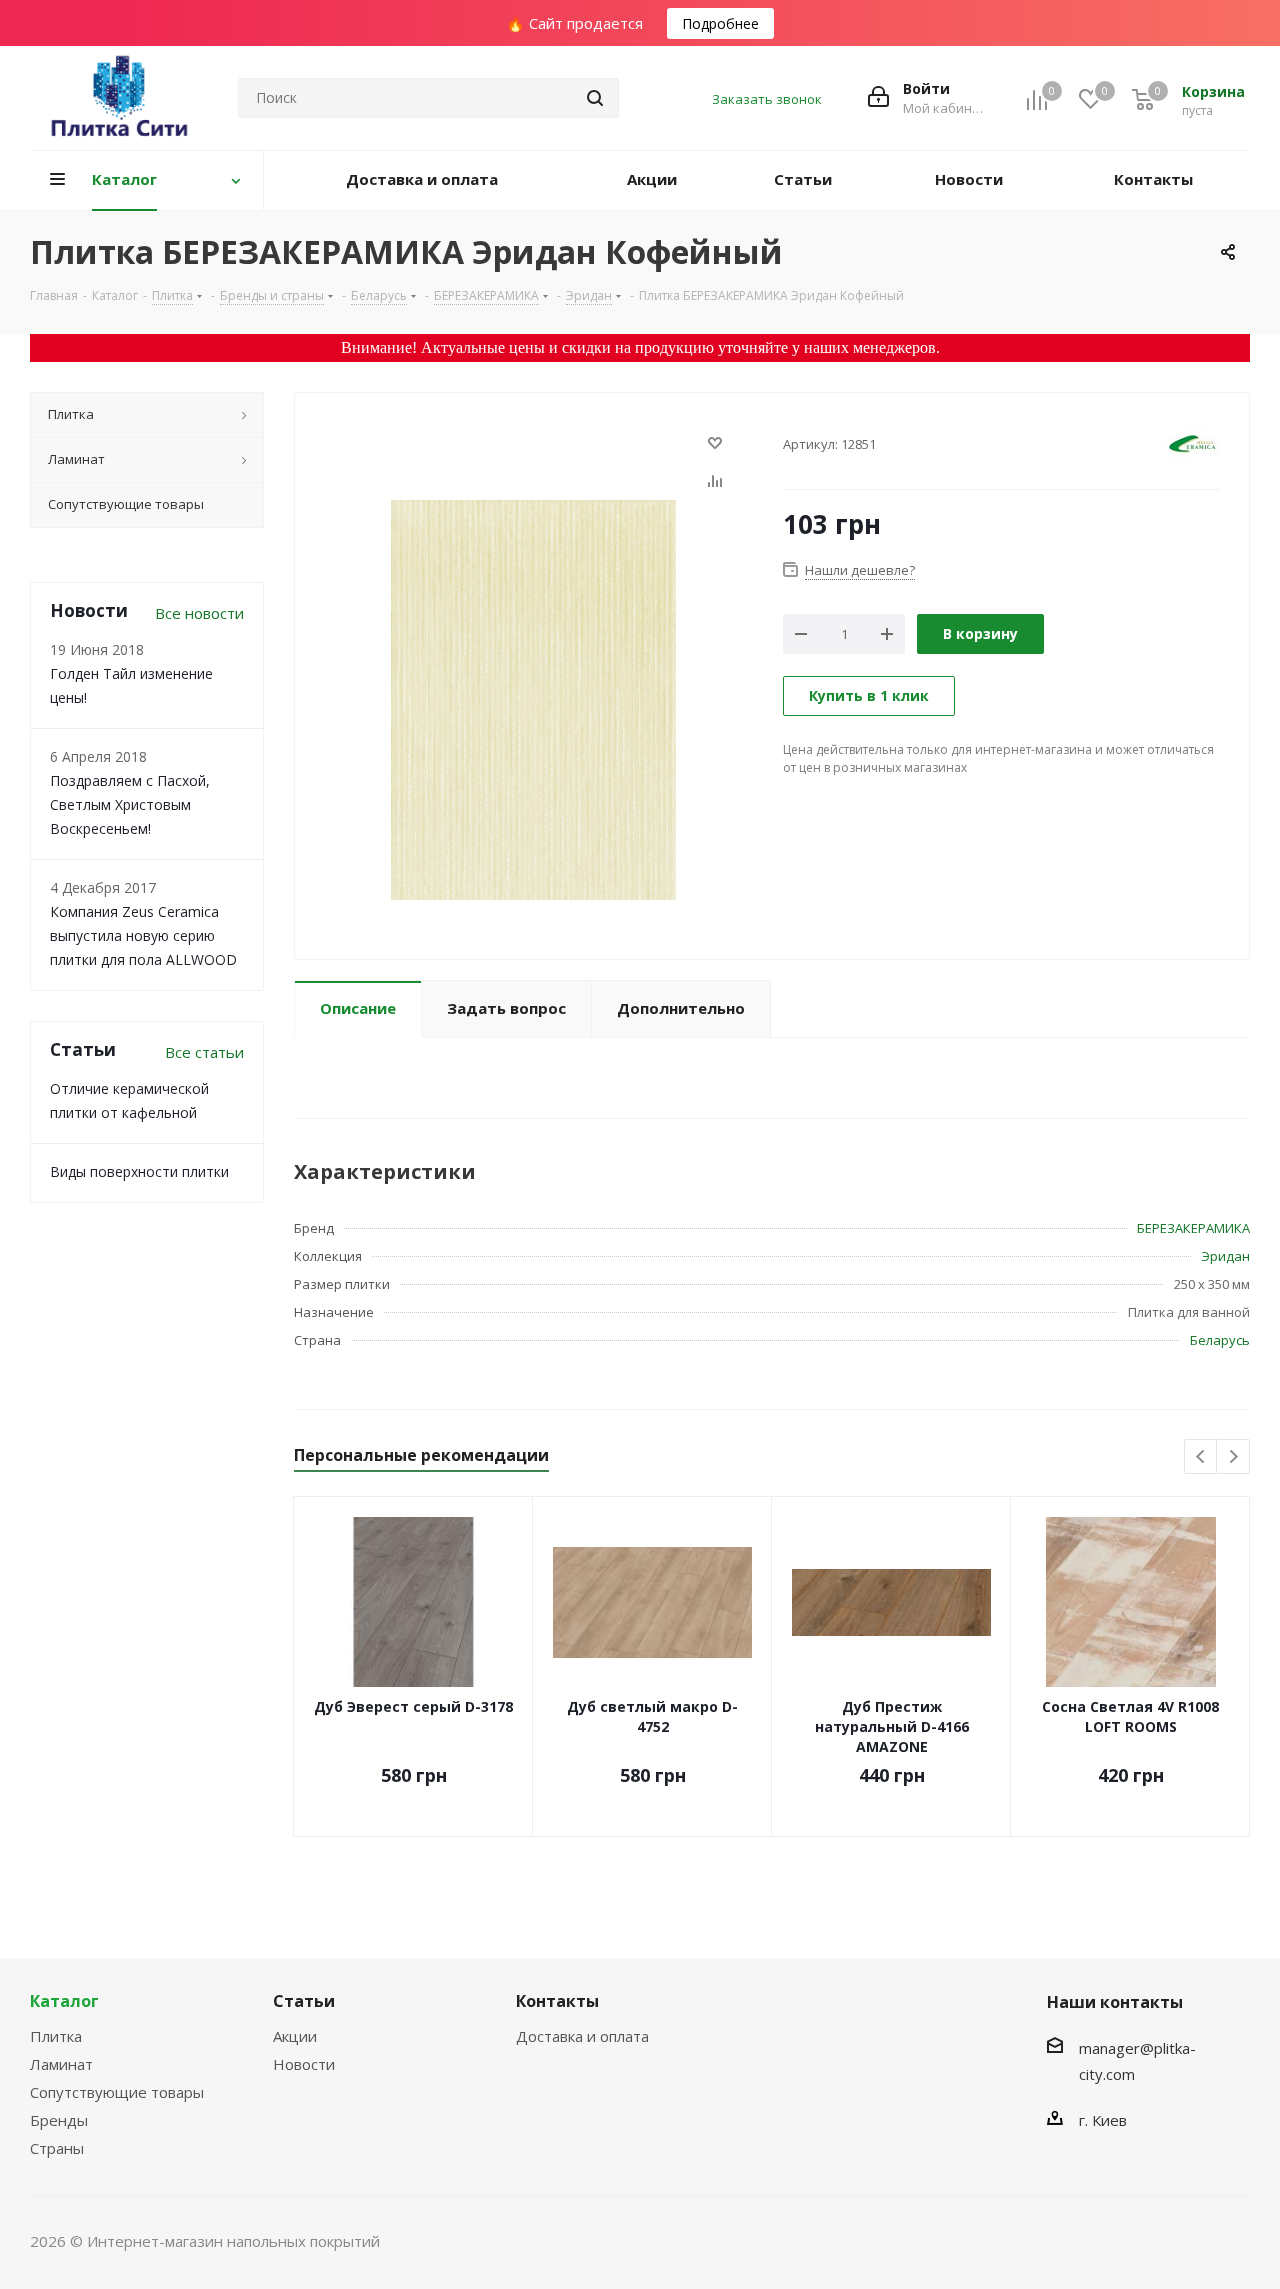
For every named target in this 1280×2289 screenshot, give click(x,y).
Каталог (64, 2001)
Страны (57, 2148)
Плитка (56, 2036)
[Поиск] (595, 98)
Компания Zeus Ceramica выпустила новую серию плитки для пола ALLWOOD (143, 935)
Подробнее (720, 23)
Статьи (304, 2001)
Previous (1201, 1457)
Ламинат (61, 2064)
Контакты (557, 2001)
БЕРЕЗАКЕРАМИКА (1193, 1228)
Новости (304, 2064)
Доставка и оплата (582, 2036)
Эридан (1225, 1256)
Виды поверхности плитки (139, 1171)
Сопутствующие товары (117, 2092)
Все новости (199, 613)
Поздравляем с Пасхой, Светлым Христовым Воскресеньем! (130, 804)
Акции (295, 2036)
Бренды (59, 2120)
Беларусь (1220, 1340)
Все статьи (204, 1052)
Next (1233, 1457)
